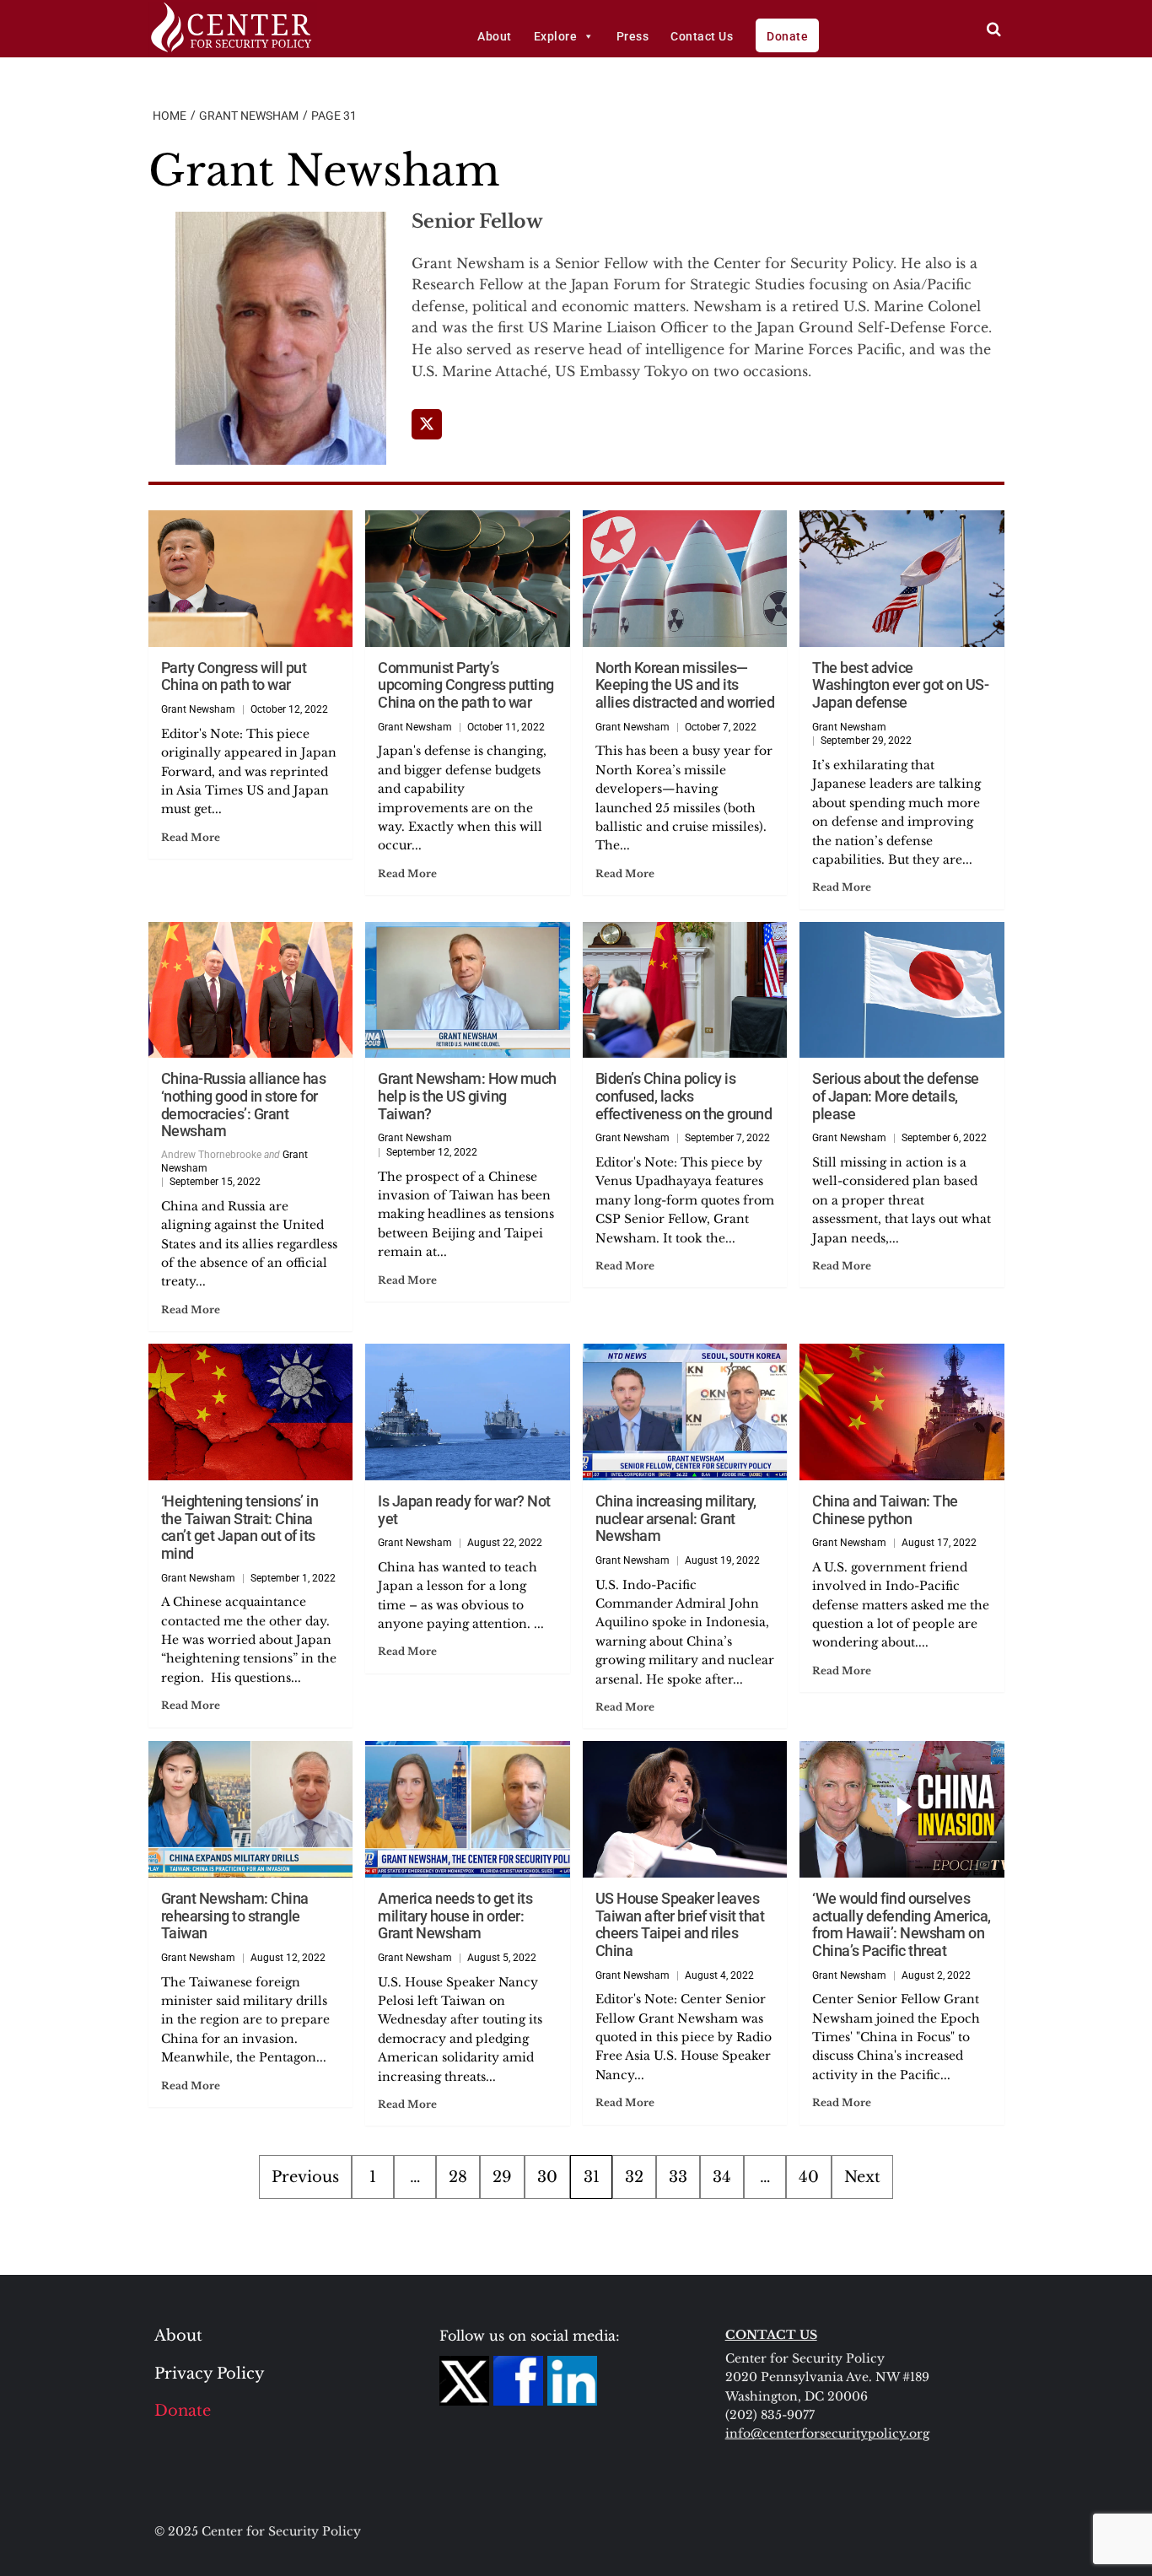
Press (633, 36)
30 (547, 2177)
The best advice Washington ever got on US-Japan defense (900, 685)
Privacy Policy (210, 2374)
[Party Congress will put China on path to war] (251, 579)
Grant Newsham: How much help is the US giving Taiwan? (467, 1096)
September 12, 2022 (432, 1152)
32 (634, 2177)
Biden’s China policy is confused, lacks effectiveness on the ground (684, 1096)
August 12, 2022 (288, 1958)
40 (809, 2177)
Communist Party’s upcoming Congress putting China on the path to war (466, 685)
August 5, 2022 (502, 1958)
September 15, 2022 (215, 1182)
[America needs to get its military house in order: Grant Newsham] (468, 1809)
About (495, 36)
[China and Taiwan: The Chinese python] (902, 1412)
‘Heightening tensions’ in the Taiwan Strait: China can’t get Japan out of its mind (240, 1527)
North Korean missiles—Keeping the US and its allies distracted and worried (685, 685)
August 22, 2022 (505, 1543)
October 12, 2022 (289, 709)
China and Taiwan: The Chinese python (885, 1510)
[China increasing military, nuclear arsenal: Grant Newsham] (685, 1412)
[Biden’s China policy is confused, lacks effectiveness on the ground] (685, 990)
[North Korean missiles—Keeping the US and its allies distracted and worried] (685, 579)
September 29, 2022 (866, 741)
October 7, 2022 (721, 727)
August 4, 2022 (719, 1975)
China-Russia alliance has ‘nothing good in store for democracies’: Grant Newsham (244, 1105)
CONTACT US (771, 2335)
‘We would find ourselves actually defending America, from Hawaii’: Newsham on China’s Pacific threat (902, 1924)
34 (722, 2177)
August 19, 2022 (722, 1560)
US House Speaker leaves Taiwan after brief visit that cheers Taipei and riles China (680, 1924)
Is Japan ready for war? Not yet (464, 1510)
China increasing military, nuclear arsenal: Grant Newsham (676, 1518)
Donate (787, 36)
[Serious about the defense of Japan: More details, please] (902, 990)
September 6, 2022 (944, 1138)
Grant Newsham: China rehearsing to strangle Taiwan (235, 1916)
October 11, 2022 (506, 727)
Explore (556, 36)
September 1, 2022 (293, 1578)
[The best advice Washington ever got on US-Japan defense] (902, 579)
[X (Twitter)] (427, 424)
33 (678, 2177)
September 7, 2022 (727, 1138)
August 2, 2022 (936, 1975)
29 (502, 2177)
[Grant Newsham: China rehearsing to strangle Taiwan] (251, 1809)
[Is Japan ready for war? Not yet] (468, 1412)
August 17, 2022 (939, 1543)
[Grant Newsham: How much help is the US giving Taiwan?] (468, 990)
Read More (191, 837)
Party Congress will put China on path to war (234, 676)
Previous (305, 2177)
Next (862, 2177)
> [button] (994, 29)
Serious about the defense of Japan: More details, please (896, 1096)
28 (458, 2177)
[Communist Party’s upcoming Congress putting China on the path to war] (468, 579)
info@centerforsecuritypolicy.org (827, 2433)
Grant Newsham (198, 709)
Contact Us (702, 36)
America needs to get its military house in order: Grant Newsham (455, 1916)
